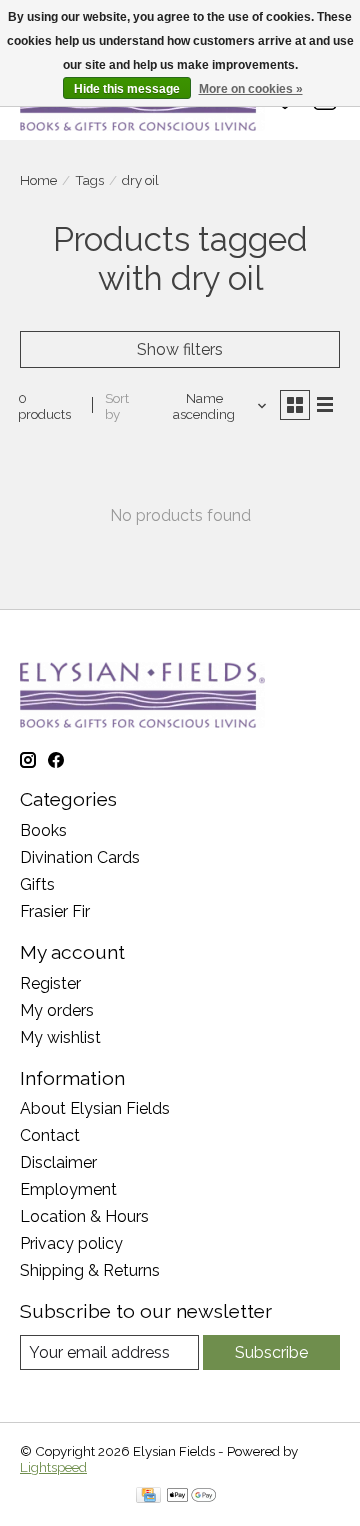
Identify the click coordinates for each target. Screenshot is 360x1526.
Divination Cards (80, 857)
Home (38, 180)
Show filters (180, 349)
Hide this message (127, 89)
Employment (68, 1189)
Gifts (37, 884)
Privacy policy (71, 1243)
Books (43, 830)
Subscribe (271, 1352)
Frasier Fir (55, 911)
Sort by (117, 406)
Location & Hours (84, 1216)
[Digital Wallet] (191, 1496)
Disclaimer (58, 1162)
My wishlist (60, 1037)
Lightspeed (53, 1467)
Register (50, 983)
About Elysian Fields (95, 1108)
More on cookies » (251, 89)
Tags (89, 180)
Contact (50, 1135)
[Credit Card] (148, 1496)
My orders (57, 1010)
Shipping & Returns (90, 1270)
